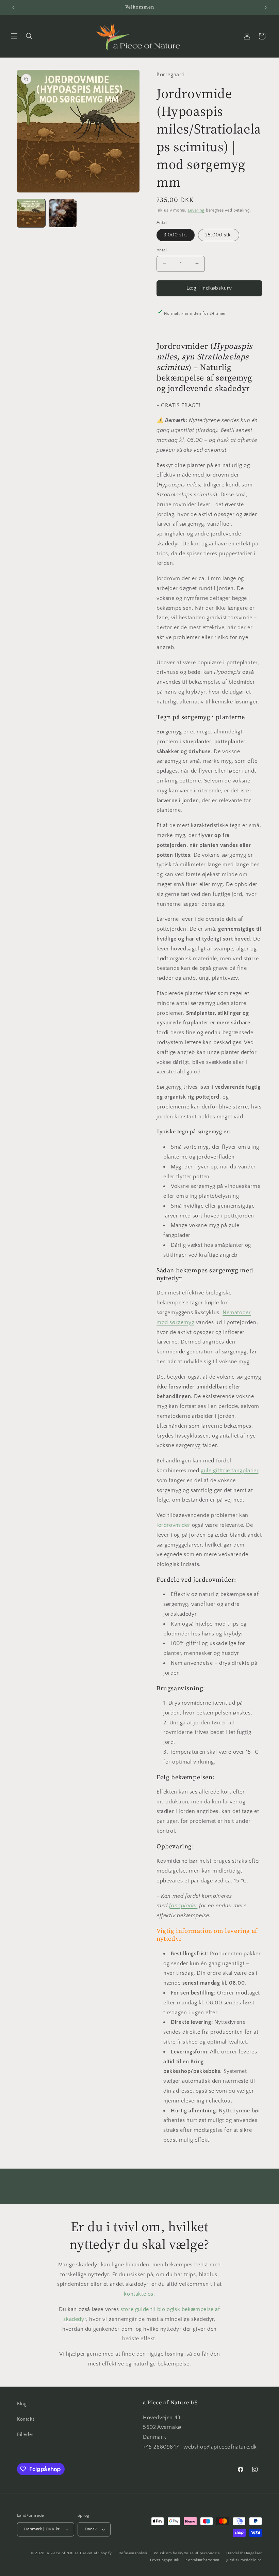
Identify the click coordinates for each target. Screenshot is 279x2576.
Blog (22, 2404)
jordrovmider (173, 1525)
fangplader (183, 1906)
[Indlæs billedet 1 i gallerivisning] (31, 213)
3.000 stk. (176, 235)
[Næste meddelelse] (266, 7)
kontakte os (139, 2294)
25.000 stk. (219, 235)
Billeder (25, 2435)
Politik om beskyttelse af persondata (187, 2553)
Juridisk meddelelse (244, 2560)
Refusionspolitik (133, 2553)
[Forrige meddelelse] (13, 7)
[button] (14, 36)
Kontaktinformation (202, 2560)
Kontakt (26, 2419)
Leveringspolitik (164, 2560)
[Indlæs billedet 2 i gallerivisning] (63, 213)
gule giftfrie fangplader (229, 1471)
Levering (196, 210)
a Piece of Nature (63, 2553)
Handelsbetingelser (244, 2553)
